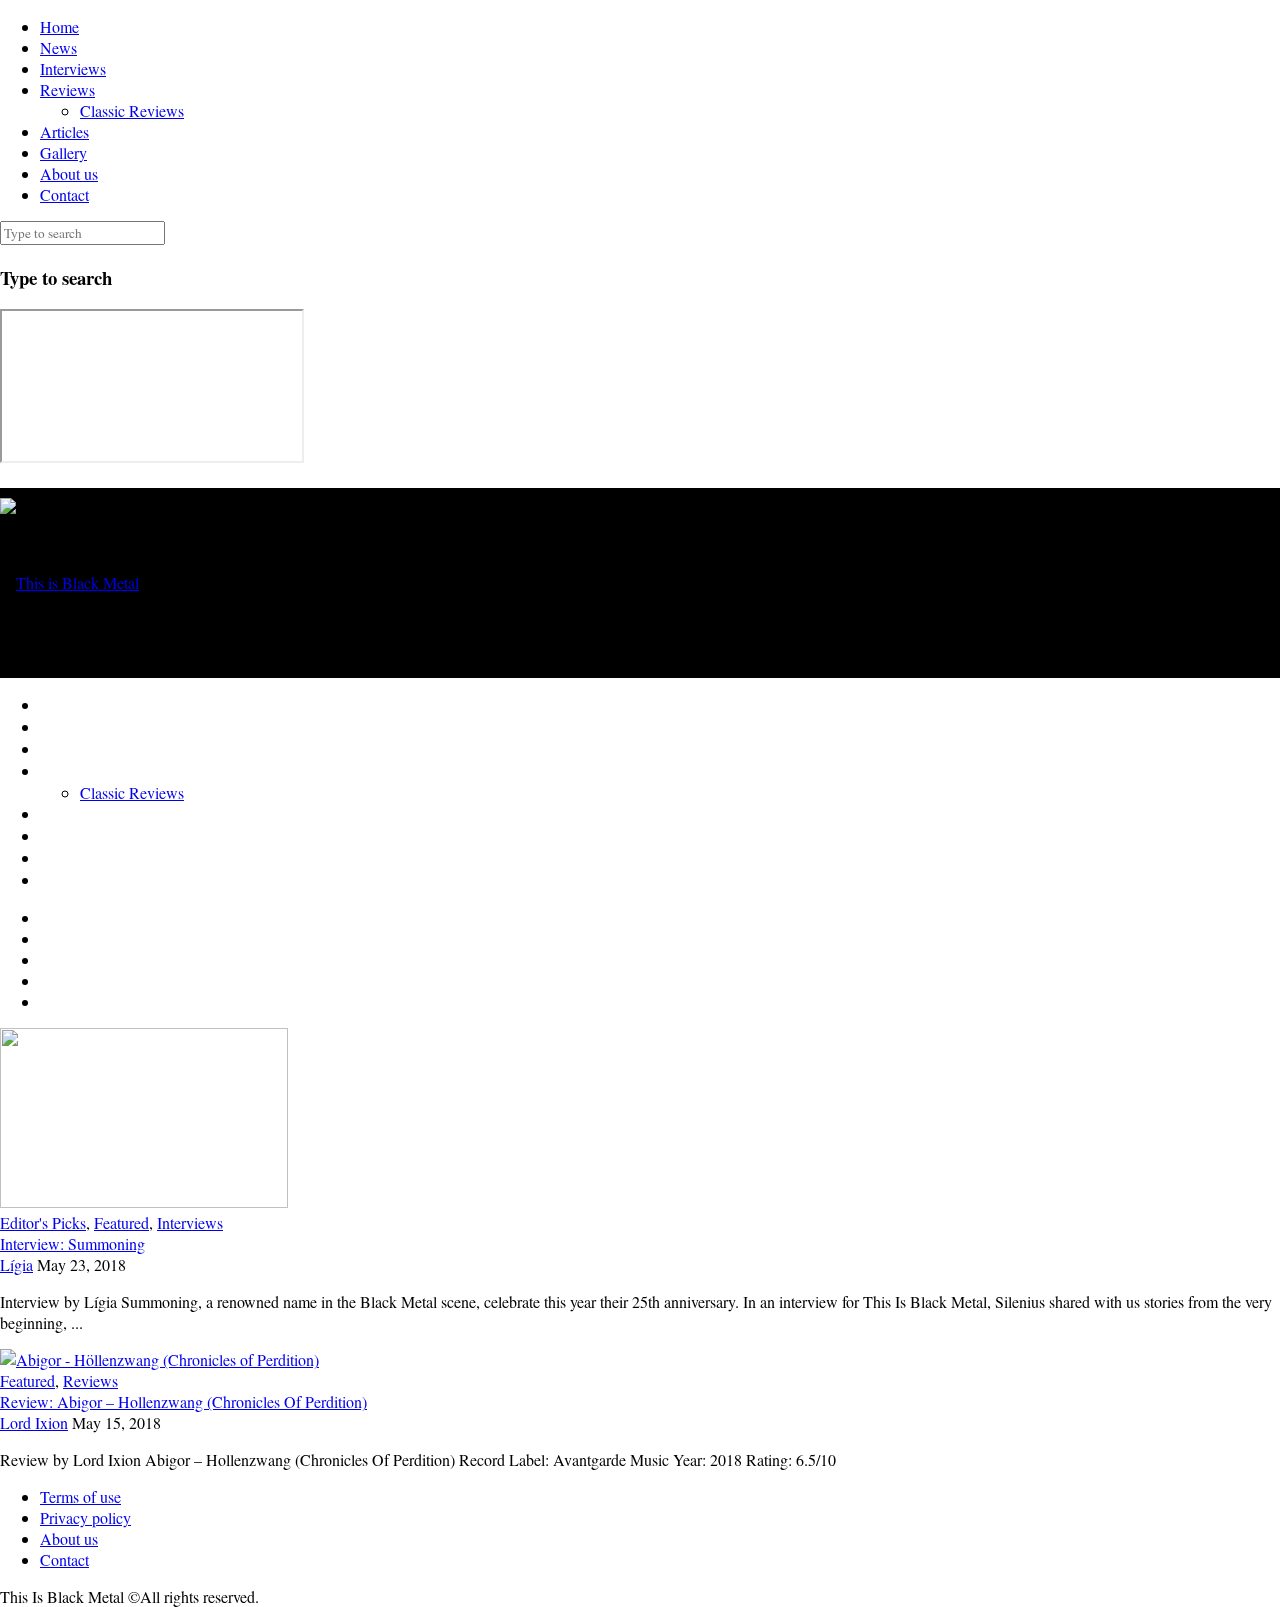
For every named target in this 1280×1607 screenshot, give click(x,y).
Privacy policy (85, 1517)
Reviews (67, 89)
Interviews (73, 68)
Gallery (63, 152)
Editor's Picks (43, 1222)
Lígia (16, 1264)
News (58, 47)
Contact (64, 194)
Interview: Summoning (72, 1243)
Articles (64, 131)
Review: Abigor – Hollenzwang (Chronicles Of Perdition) (183, 1401)
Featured (121, 1222)
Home (59, 26)
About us (69, 173)
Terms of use (80, 1496)
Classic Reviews (132, 110)
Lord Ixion (34, 1422)
